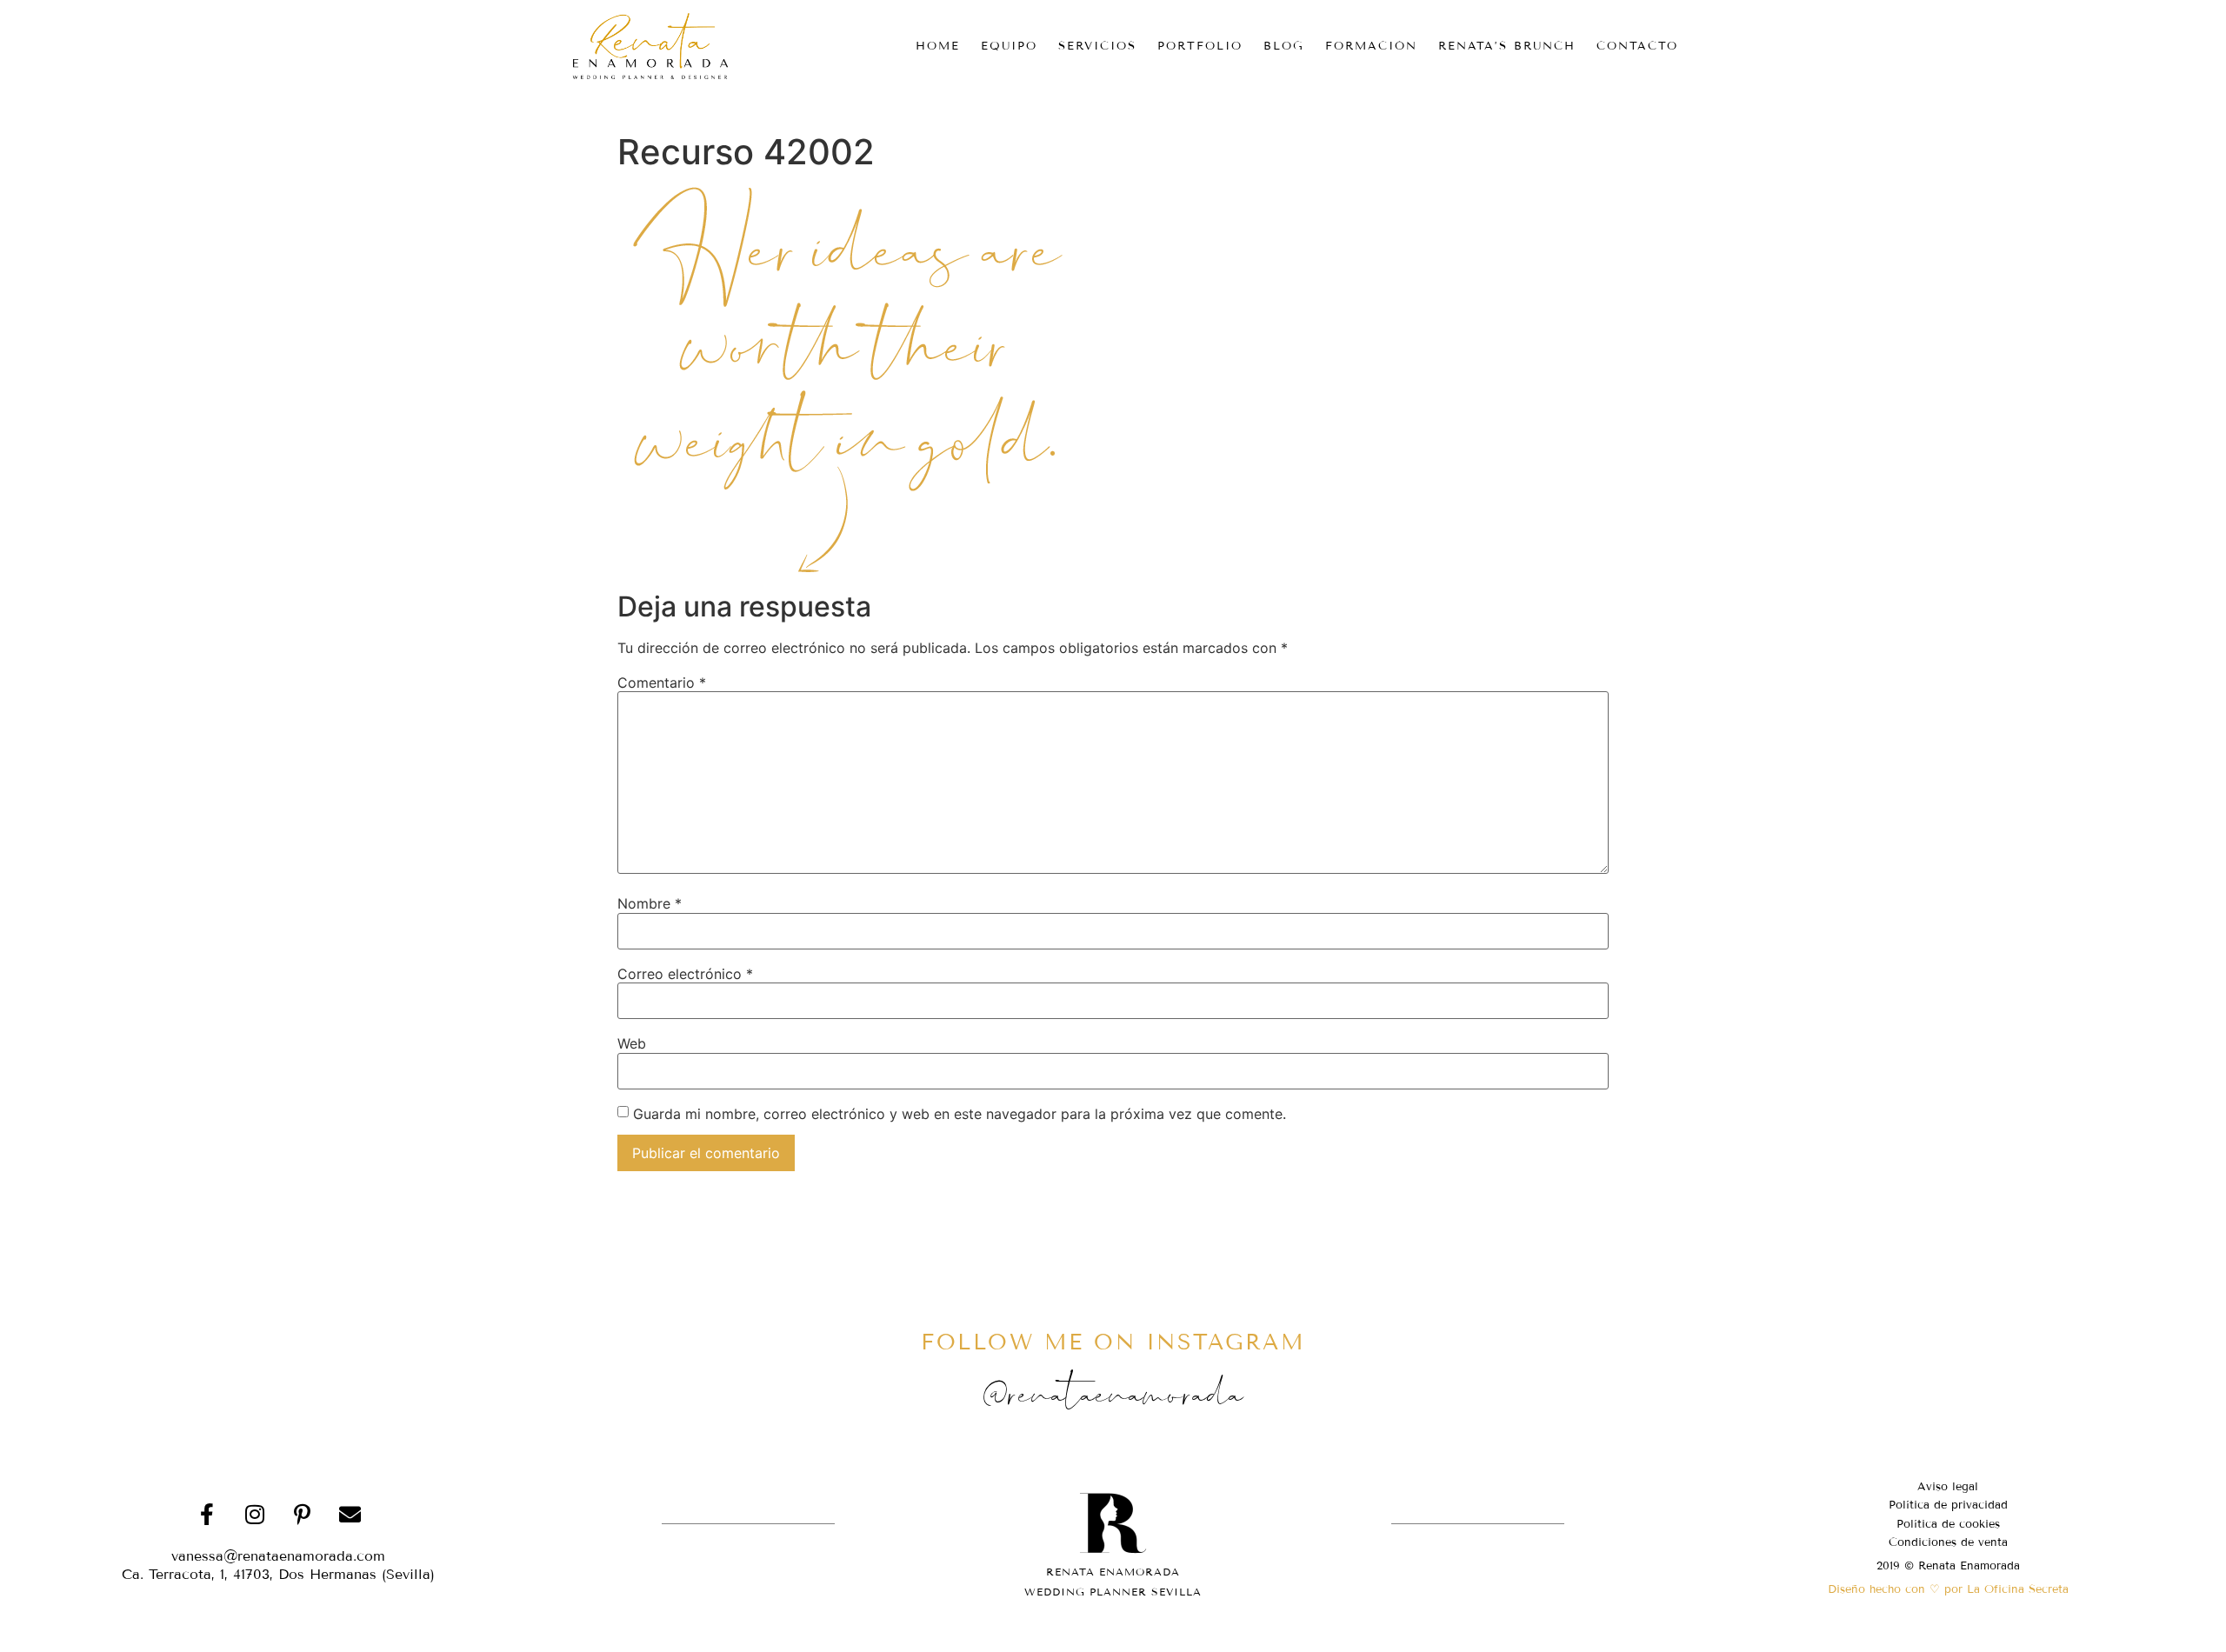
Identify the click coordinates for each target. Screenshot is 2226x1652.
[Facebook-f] (207, 1515)
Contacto (1637, 46)
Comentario (662, 683)
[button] (278, 1575)
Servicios (1097, 46)
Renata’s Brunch (1507, 46)
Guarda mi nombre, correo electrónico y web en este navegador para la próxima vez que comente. (960, 1114)
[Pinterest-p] (303, 1515)
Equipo (1009, 46)
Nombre (650, 903)
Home (938, 46)
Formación (1371, 46)
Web (632, 1043)
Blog (1284, 46)
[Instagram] (255, 1515)
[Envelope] (350, 1515)
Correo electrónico (685, 974)
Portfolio (1200, 46)
